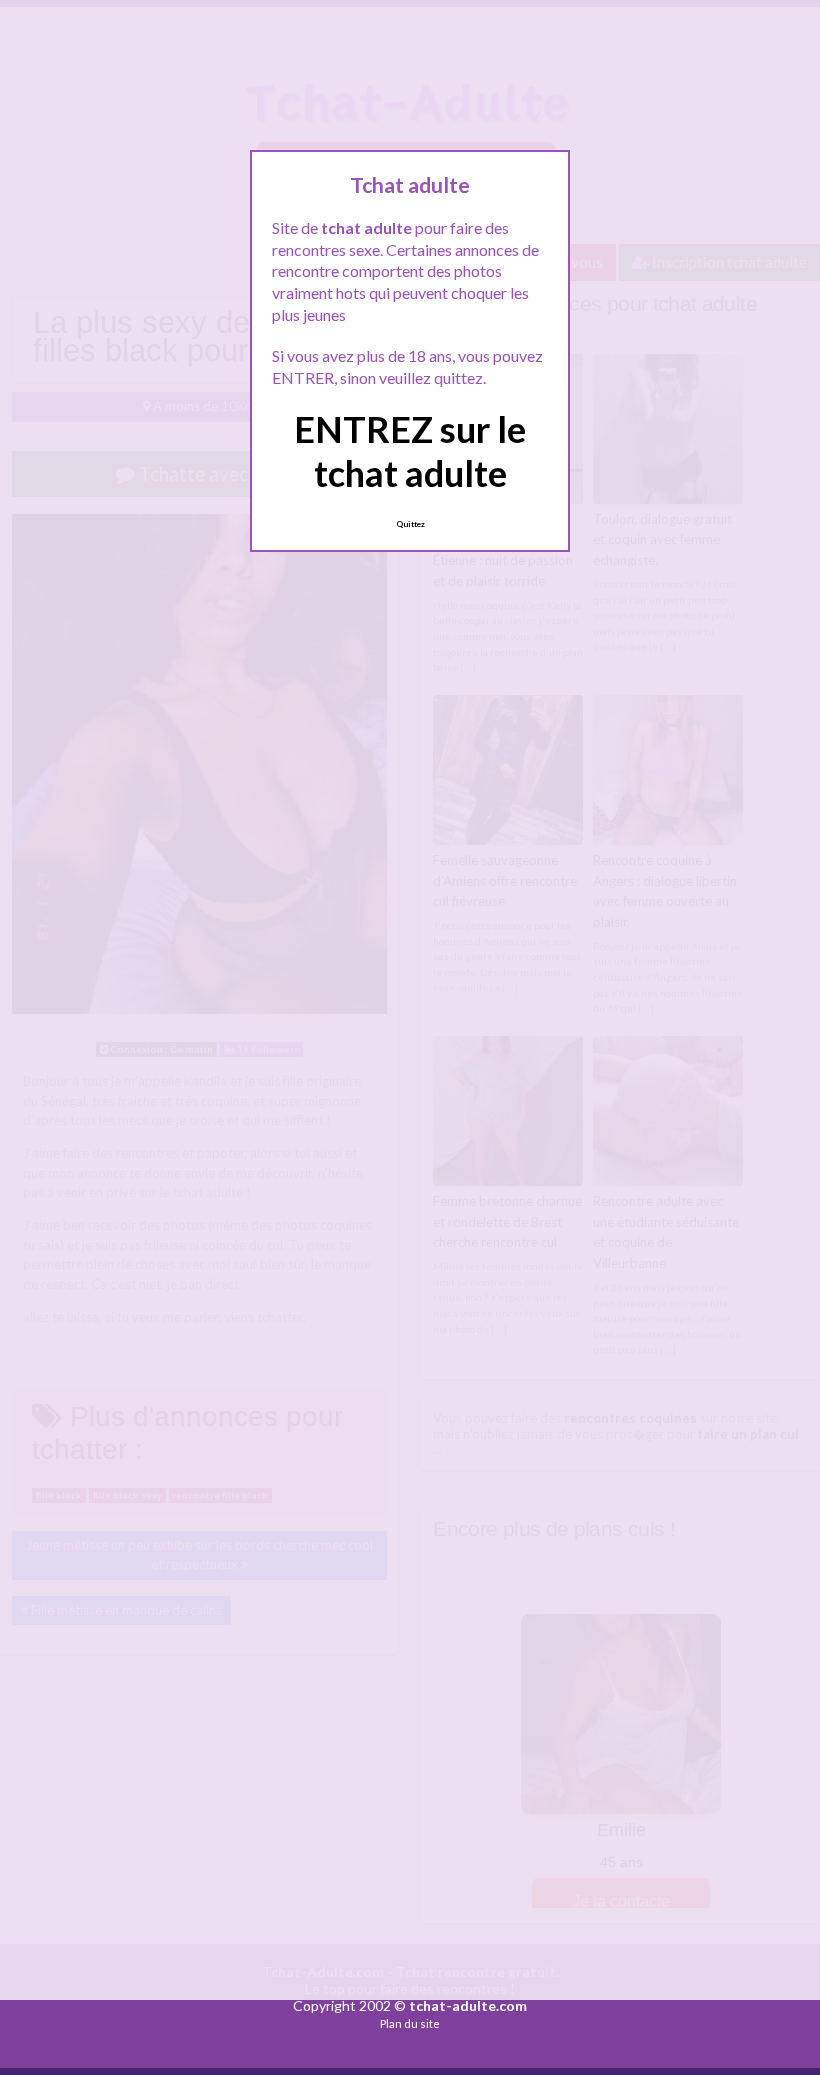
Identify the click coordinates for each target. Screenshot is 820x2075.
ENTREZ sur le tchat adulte (410, 450)
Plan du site (410, 2023)
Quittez (410, 524)
